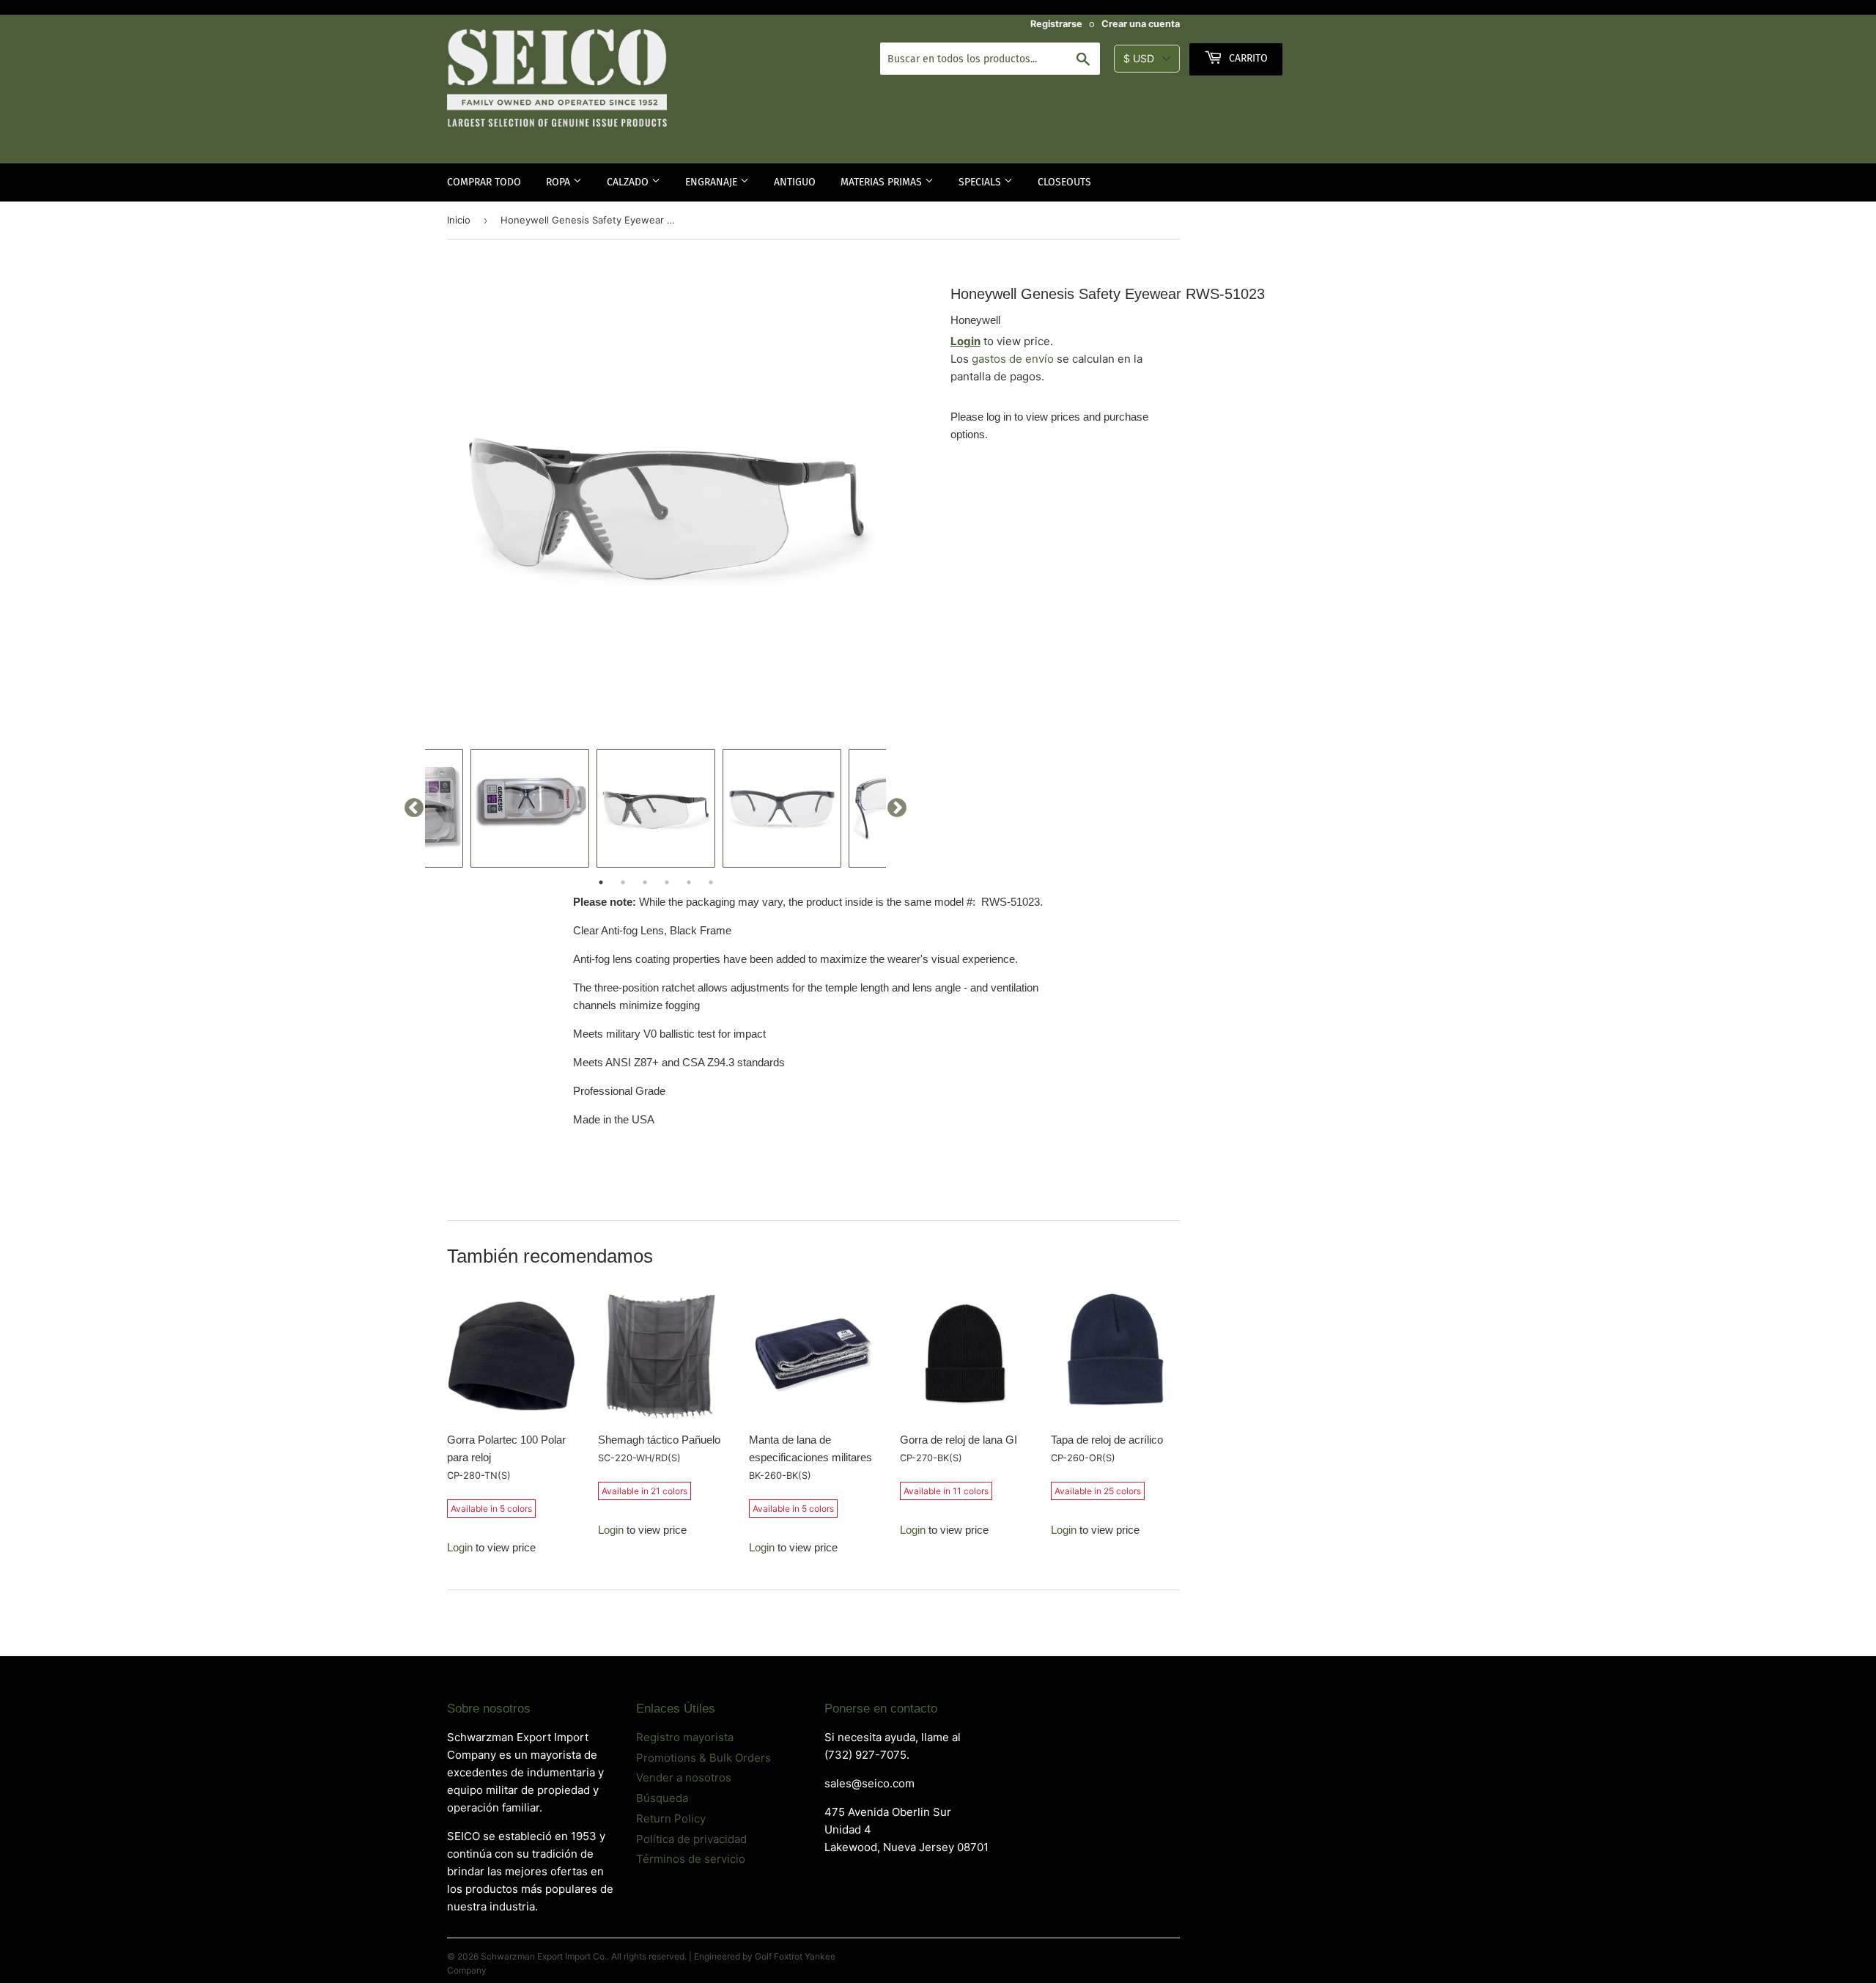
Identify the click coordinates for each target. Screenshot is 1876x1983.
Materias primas (883, 182)
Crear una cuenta (1141, 24)
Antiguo (795, 182)
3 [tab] (645, 882)
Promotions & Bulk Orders (703, 1758)
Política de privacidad (691, 1839)
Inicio (459, 220)
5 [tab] (689, 882)
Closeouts (1064, 182)
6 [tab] (711, 882)
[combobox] (990, 59)
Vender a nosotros (684, 1777)
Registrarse (1056, 24)
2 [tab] (623, 882)
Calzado (629, 182)
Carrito (1247, 58)
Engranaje (713, 182)
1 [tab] (601, 882)
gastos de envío (1013, 359)
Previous (414, 808)
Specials (981, 182)
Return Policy (671, 1818)
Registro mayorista (685, 1737)
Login (965, 341)
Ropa (560, 182)
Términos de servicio (691, 1859)
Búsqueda (662, 1798)
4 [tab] (667, 882)
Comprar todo (484, 182)
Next (897, 808)
